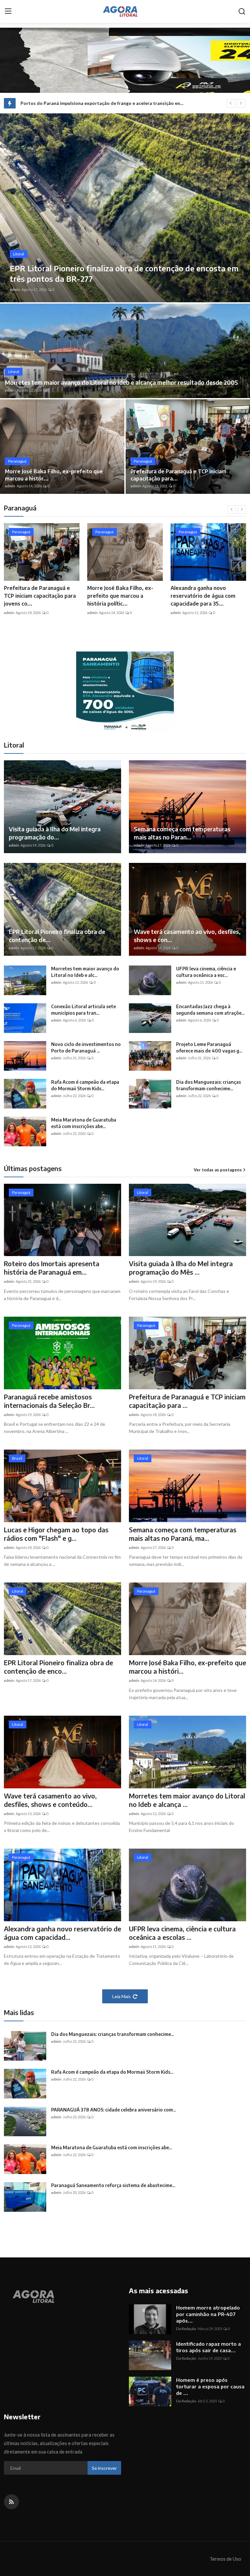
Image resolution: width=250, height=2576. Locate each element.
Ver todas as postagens (218, 1170)
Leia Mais (122, 1996)
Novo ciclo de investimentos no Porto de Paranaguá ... (86, 1047)
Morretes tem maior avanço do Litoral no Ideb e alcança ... (187, 1800)
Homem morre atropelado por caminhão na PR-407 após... (208, 2314)
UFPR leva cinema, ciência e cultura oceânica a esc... (206, 972)
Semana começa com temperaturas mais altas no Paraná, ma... (183, 1534)
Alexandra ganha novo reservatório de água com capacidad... (62, 1933)
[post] (125, 208)
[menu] (8, 11)
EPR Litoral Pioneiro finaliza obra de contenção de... (57, 936)
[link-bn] (125, 692)
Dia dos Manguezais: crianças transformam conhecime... (208, 1085)
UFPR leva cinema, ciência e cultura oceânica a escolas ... (182, 1933)
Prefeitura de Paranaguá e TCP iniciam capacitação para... (178, 475)
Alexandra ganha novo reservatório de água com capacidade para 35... (120, 596)
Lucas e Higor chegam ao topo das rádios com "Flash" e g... (56, 1534)
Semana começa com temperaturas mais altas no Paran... (182, 833)
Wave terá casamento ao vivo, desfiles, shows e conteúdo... (50, 1800)
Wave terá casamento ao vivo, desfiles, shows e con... (187, 936)
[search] (242, 11)
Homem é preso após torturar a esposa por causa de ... (210, 2386)
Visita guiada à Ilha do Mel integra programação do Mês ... (181, 1268)
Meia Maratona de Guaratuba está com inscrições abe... (84, 1123)
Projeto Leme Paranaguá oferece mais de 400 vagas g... (209, 1047)
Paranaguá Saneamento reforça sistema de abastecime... (113, 2185)
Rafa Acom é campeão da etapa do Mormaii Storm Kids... (85, 1085)
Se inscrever (104, 2468)
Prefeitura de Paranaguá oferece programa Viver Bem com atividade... (207, 596)
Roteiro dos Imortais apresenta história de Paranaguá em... (52, 1268)
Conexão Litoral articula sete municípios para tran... (83, 1010)
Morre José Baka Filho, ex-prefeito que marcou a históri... (187, 1667)
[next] (241, 103)
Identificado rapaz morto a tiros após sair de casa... (208, 2347)
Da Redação (186, 2329)
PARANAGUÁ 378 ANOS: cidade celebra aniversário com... (113, 2110)
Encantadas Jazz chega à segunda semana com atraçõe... (210, 1010)
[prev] (231, 103)
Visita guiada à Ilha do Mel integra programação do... (55, 833)
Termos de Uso (225, 2559)
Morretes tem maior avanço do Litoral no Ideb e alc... (85, 972)
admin (15, 289)
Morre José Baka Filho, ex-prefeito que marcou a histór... (54, 475)
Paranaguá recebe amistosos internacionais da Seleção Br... (49, 1401)
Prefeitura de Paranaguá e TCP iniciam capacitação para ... (187, 1401)
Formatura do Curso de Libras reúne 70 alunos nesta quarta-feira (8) (94, 103)
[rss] (11, 2502)
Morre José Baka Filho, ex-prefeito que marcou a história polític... (37, 596)
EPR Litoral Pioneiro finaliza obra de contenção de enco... (58, 1667)
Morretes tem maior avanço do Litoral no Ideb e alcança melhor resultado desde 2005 (121, 382)
